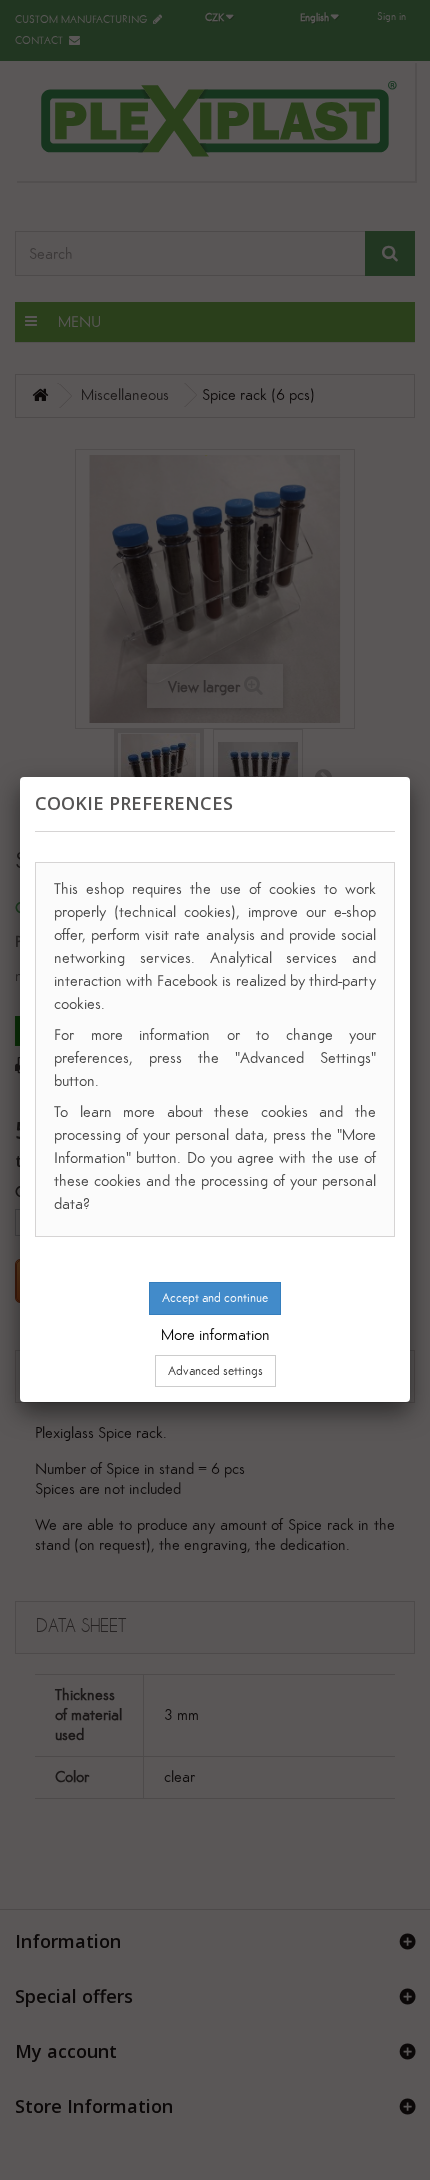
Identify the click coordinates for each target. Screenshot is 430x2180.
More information (215, 1334)
